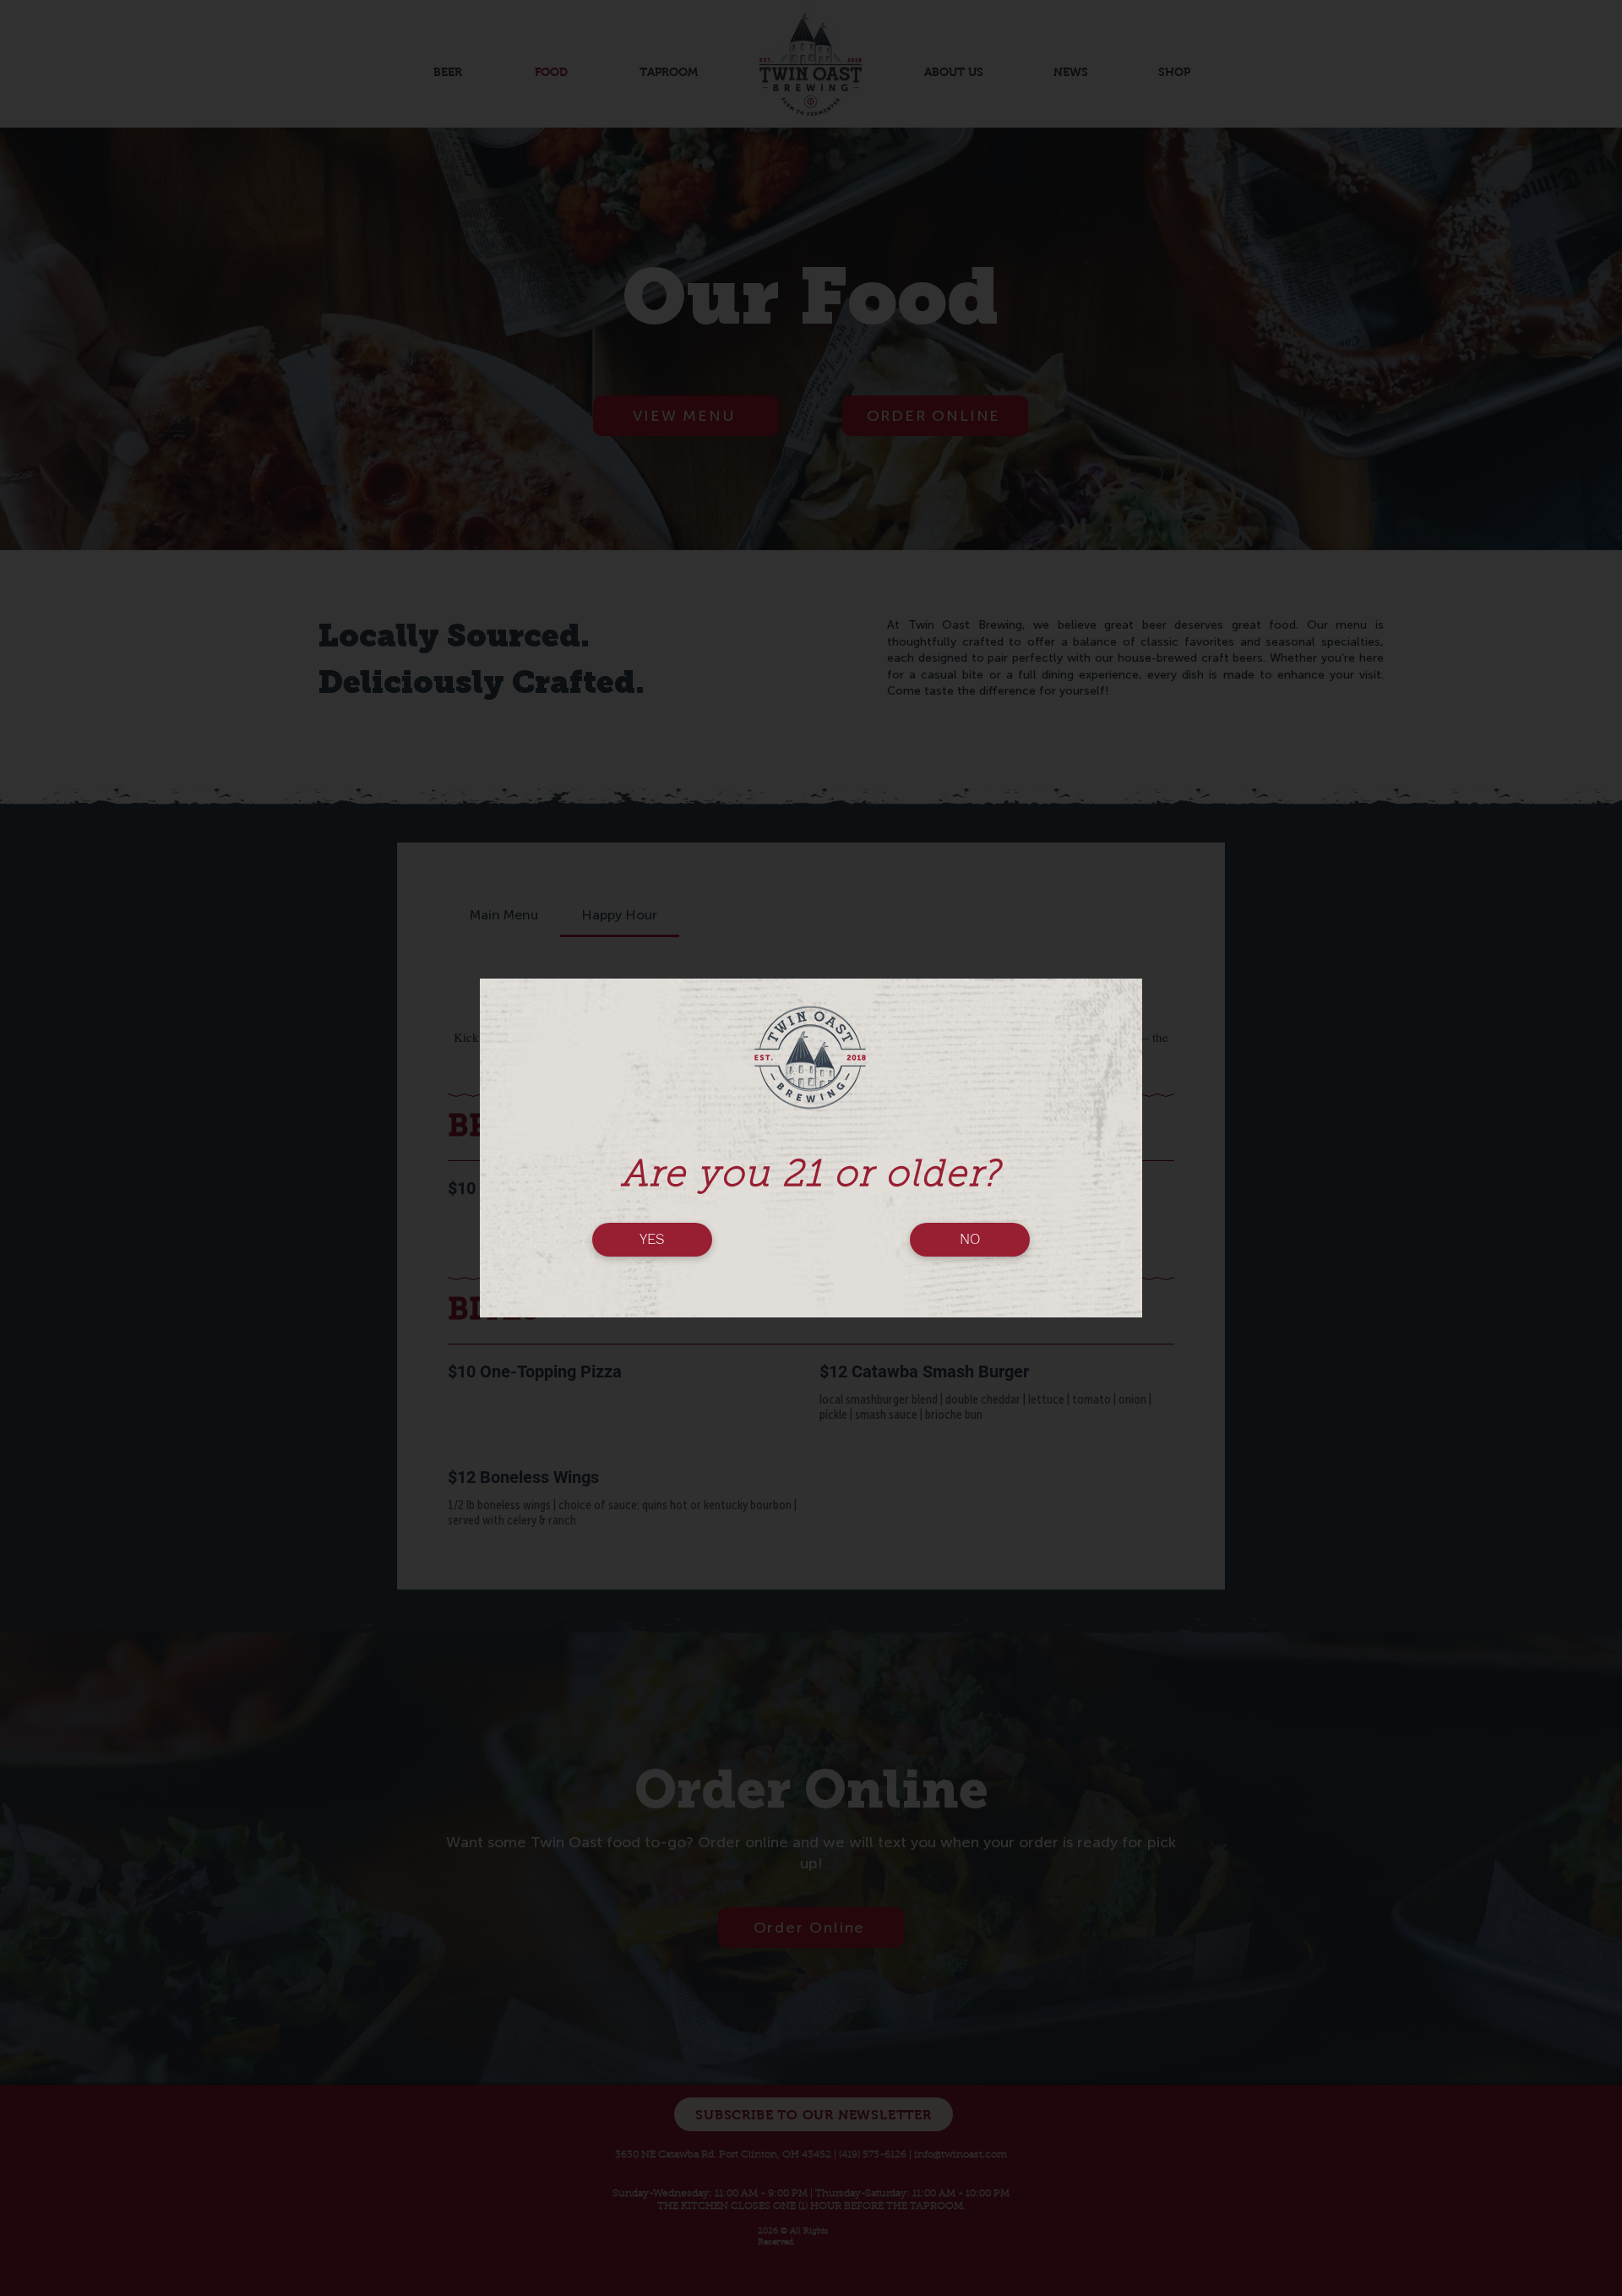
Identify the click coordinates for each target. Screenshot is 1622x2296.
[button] (652, 1240)
